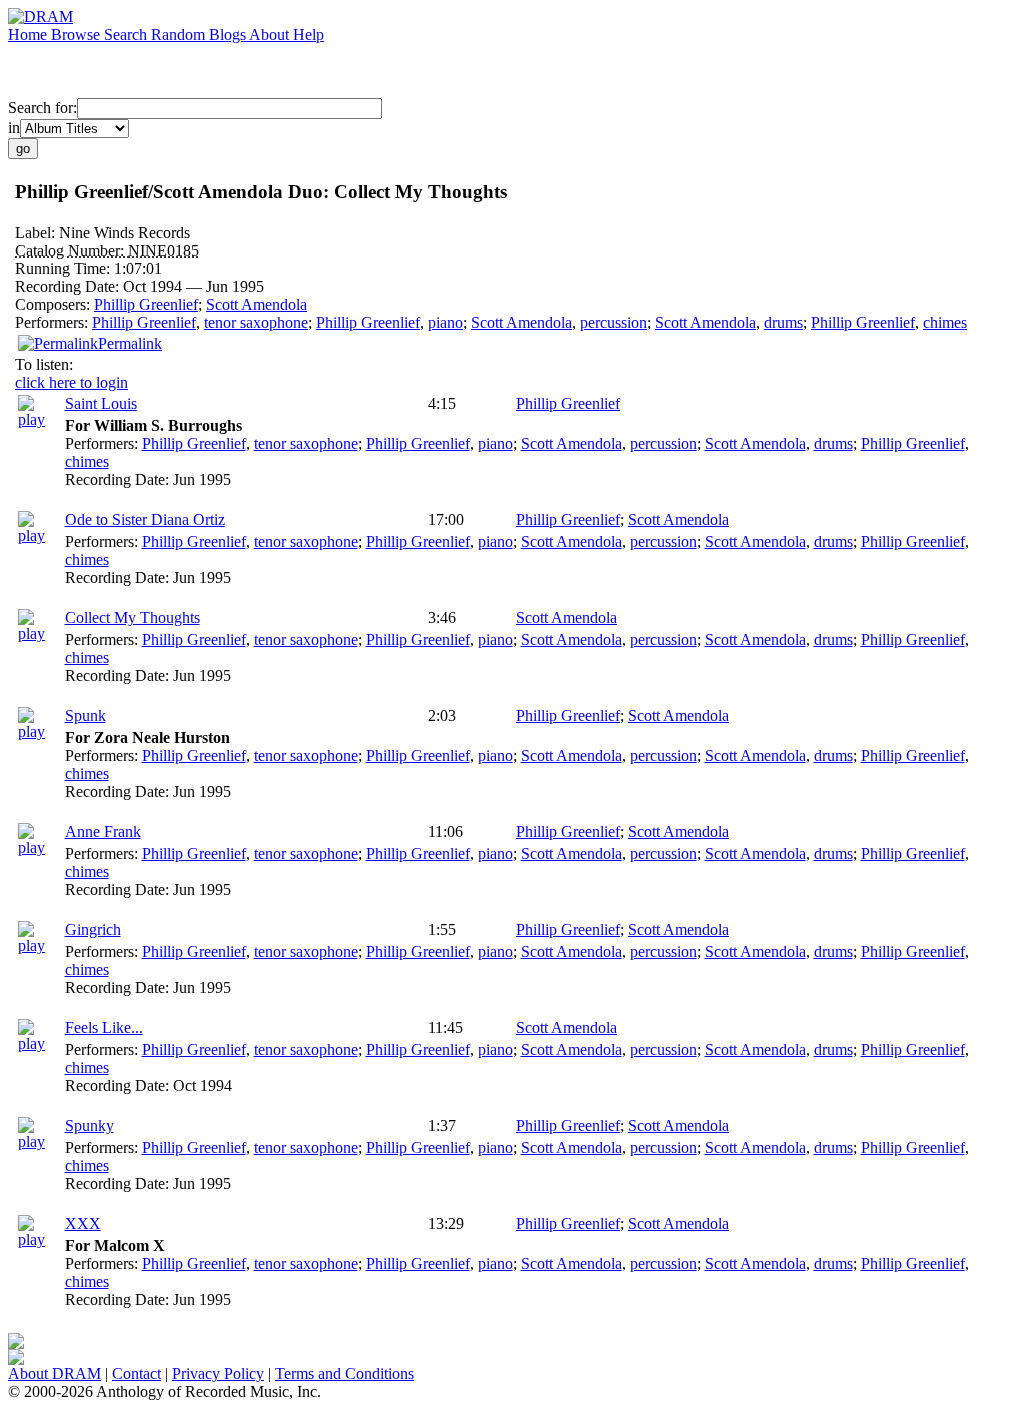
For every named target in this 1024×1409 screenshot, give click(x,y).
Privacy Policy (218, 1373)
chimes (945, 322)
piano (445, 322)
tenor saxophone (256, 322)
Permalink (130, 343)
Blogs (229, 34)
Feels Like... (104, 1027)
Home (29, 34)
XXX (83, 1223)
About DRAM (54, 1373)
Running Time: (64, 268)
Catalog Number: (71, 250)
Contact (136, 1373)
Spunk (85, 715)
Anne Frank (103, 831)
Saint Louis (101, 403)
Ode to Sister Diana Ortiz (145, 519)
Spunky (89, 1125)
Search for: (42, 107)
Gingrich (93, 929)
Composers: (54, 304)
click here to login (71, 382)
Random (180, 34)
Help (308, 34)
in (14, 127)
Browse (77, 34)
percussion (613, 322)
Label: (37, 232)
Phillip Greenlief (146, 304)
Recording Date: (69, 286)
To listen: (44, 364)
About (271, 34)
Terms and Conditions (344, 1373)
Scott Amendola (256, 304)
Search (127, 34)
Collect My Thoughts (132, 617)
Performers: (53, 322)
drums (783, 322)
